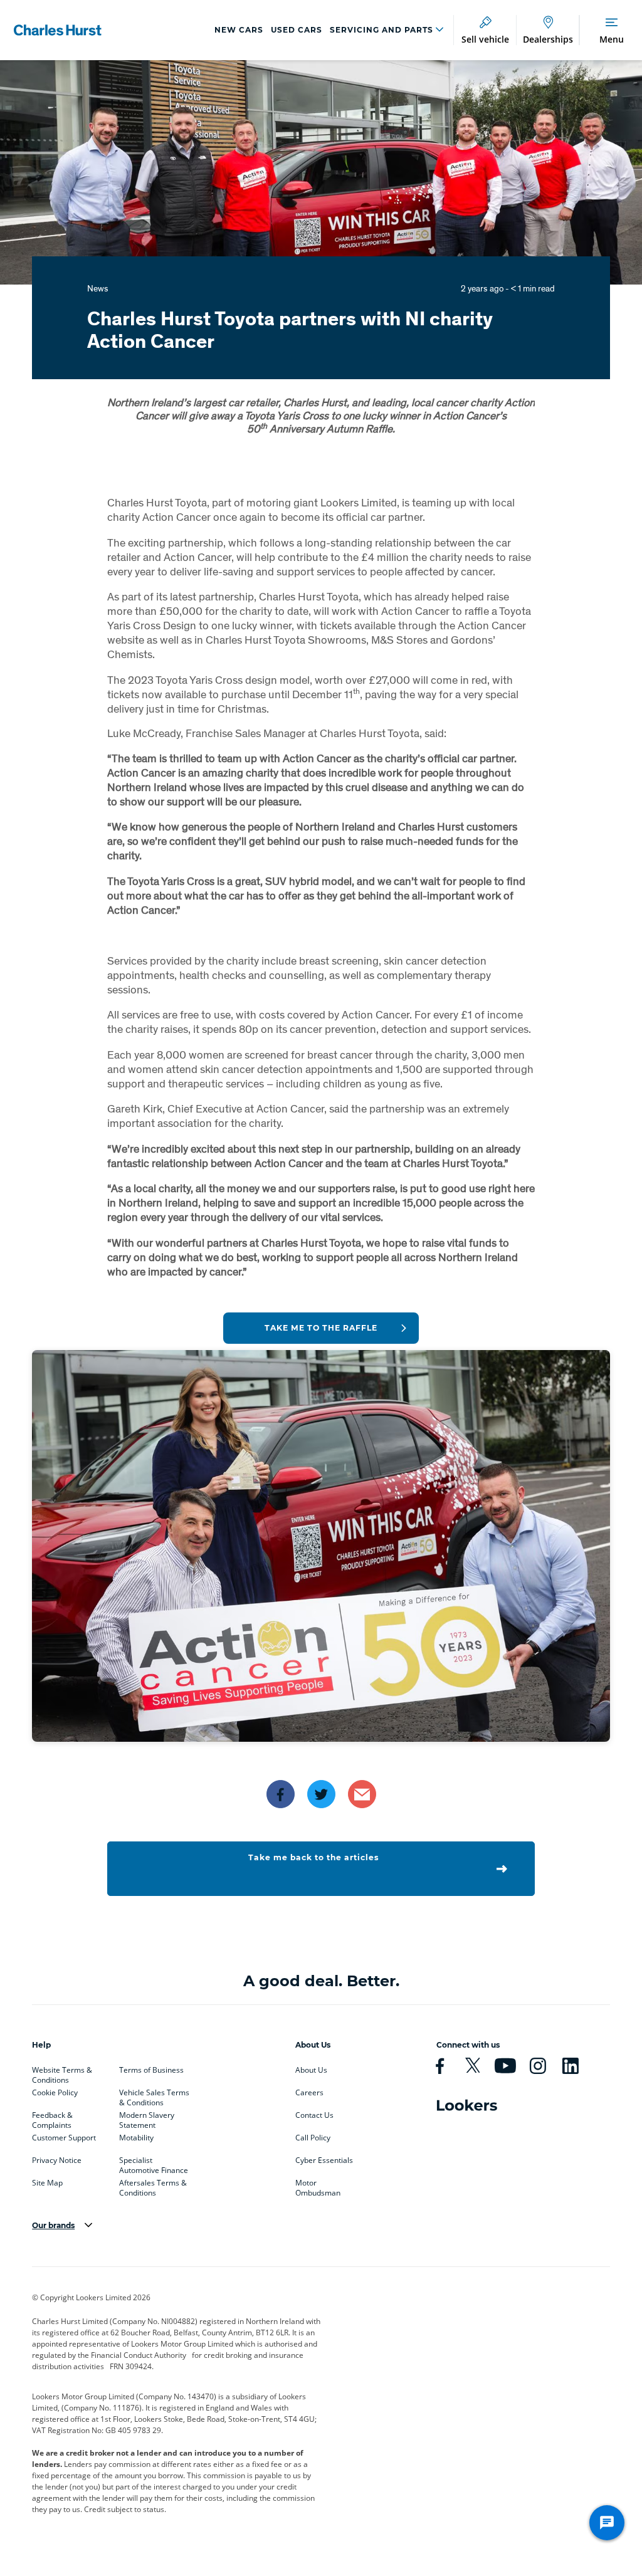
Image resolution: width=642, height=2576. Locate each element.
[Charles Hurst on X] (478, 2066)
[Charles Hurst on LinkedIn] (576, 2066)
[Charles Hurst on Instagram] (543, 2066)
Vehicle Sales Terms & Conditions (154, 2095)
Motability (136, 2138)
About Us (311, 2070)
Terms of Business (151, 2070)
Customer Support (64, 2138)
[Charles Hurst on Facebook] (445, 2066)
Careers (309, 2093)
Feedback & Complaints (52, 2118)
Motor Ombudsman (318, 2186)
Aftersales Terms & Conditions (153, 2186)
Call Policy (313, 2138)
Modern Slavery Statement (147, 2118)
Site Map (47, 2183)
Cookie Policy (55, 2093)
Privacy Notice (57, 2160)
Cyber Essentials (324, 2160)
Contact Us (314, 2115)
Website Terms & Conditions (62, 2073)
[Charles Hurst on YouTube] (510, 2066)
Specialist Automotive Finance (154, 2163)
